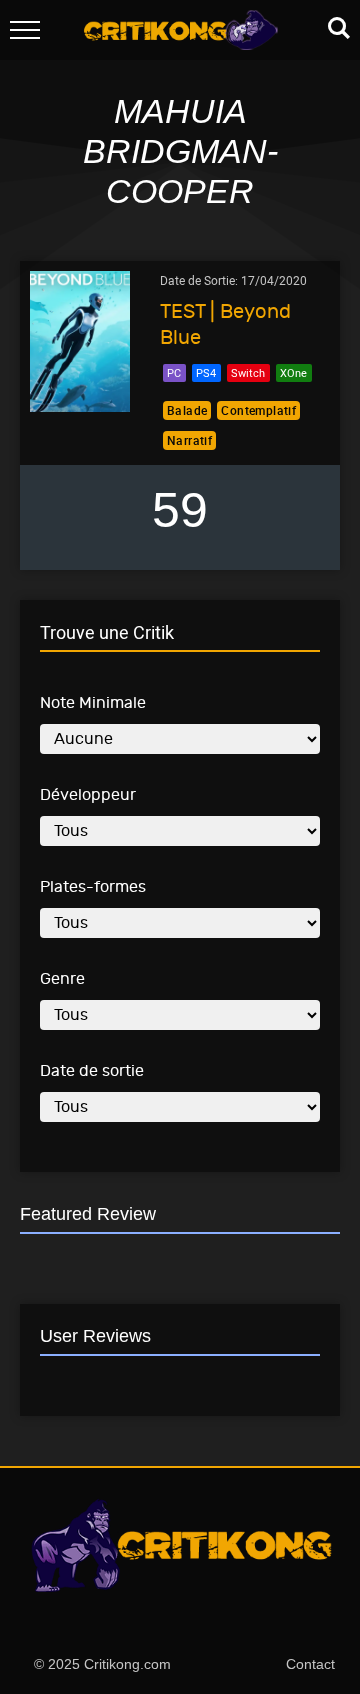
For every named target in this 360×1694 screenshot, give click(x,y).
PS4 (206, 372)
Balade (187, 410)
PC (174, 372)
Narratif (189, 440)
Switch (248, 372)
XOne (293, 372)
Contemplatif (258, 410)
